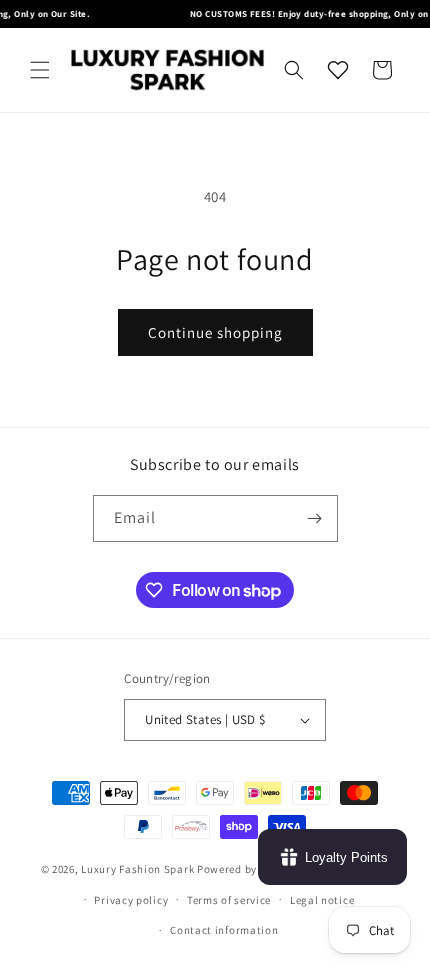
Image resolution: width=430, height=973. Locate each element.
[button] (40, 70)
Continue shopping (215, 332)
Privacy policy (131, 900)
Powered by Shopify (248, 869)
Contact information (224, 930)
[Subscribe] (315, 518)
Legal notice (322, 900)
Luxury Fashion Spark (137, 869)
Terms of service (229, 900)
